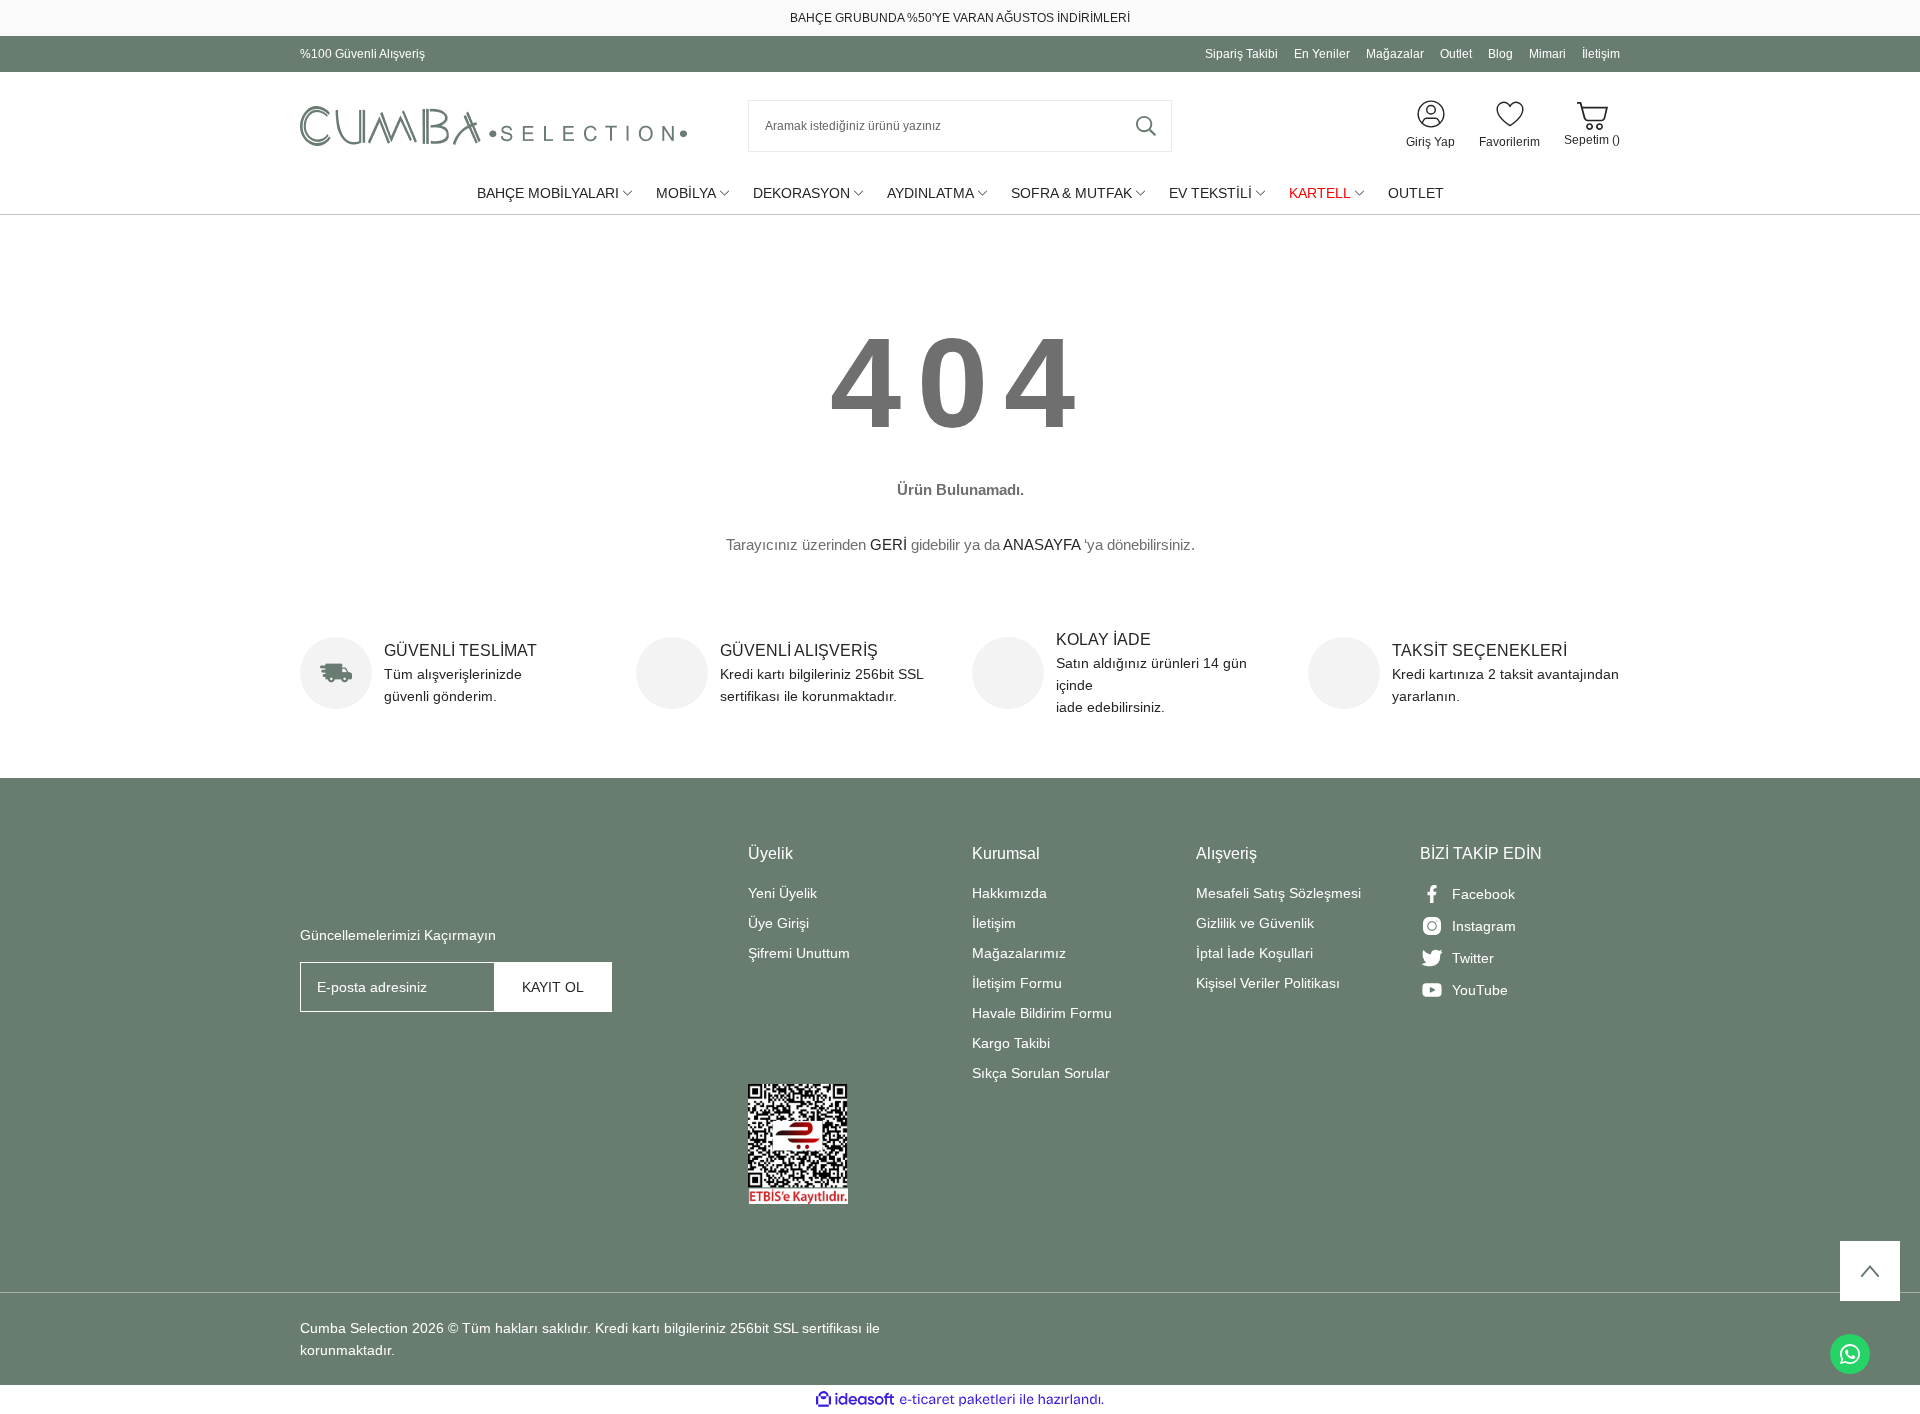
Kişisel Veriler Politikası (1268, 983)
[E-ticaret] (957, 1400)
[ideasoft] (855, 1399)
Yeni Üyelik (782, 893)
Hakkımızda (1009, 893)
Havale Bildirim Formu (1042, 1013)
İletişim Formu (1017, 983)
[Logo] (493, 126)
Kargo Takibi (1011, 1043)
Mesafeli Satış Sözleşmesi (1278, 893)
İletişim (994, 923)
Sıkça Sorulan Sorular (1041, 1073)
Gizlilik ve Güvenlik (1255, 923)
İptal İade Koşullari (1254, 953)
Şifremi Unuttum (799, 953)
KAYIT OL (553, 987)
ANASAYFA (1041, 544)
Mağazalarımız (1019, 953)
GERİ (888, 544)
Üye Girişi (778, 923)
